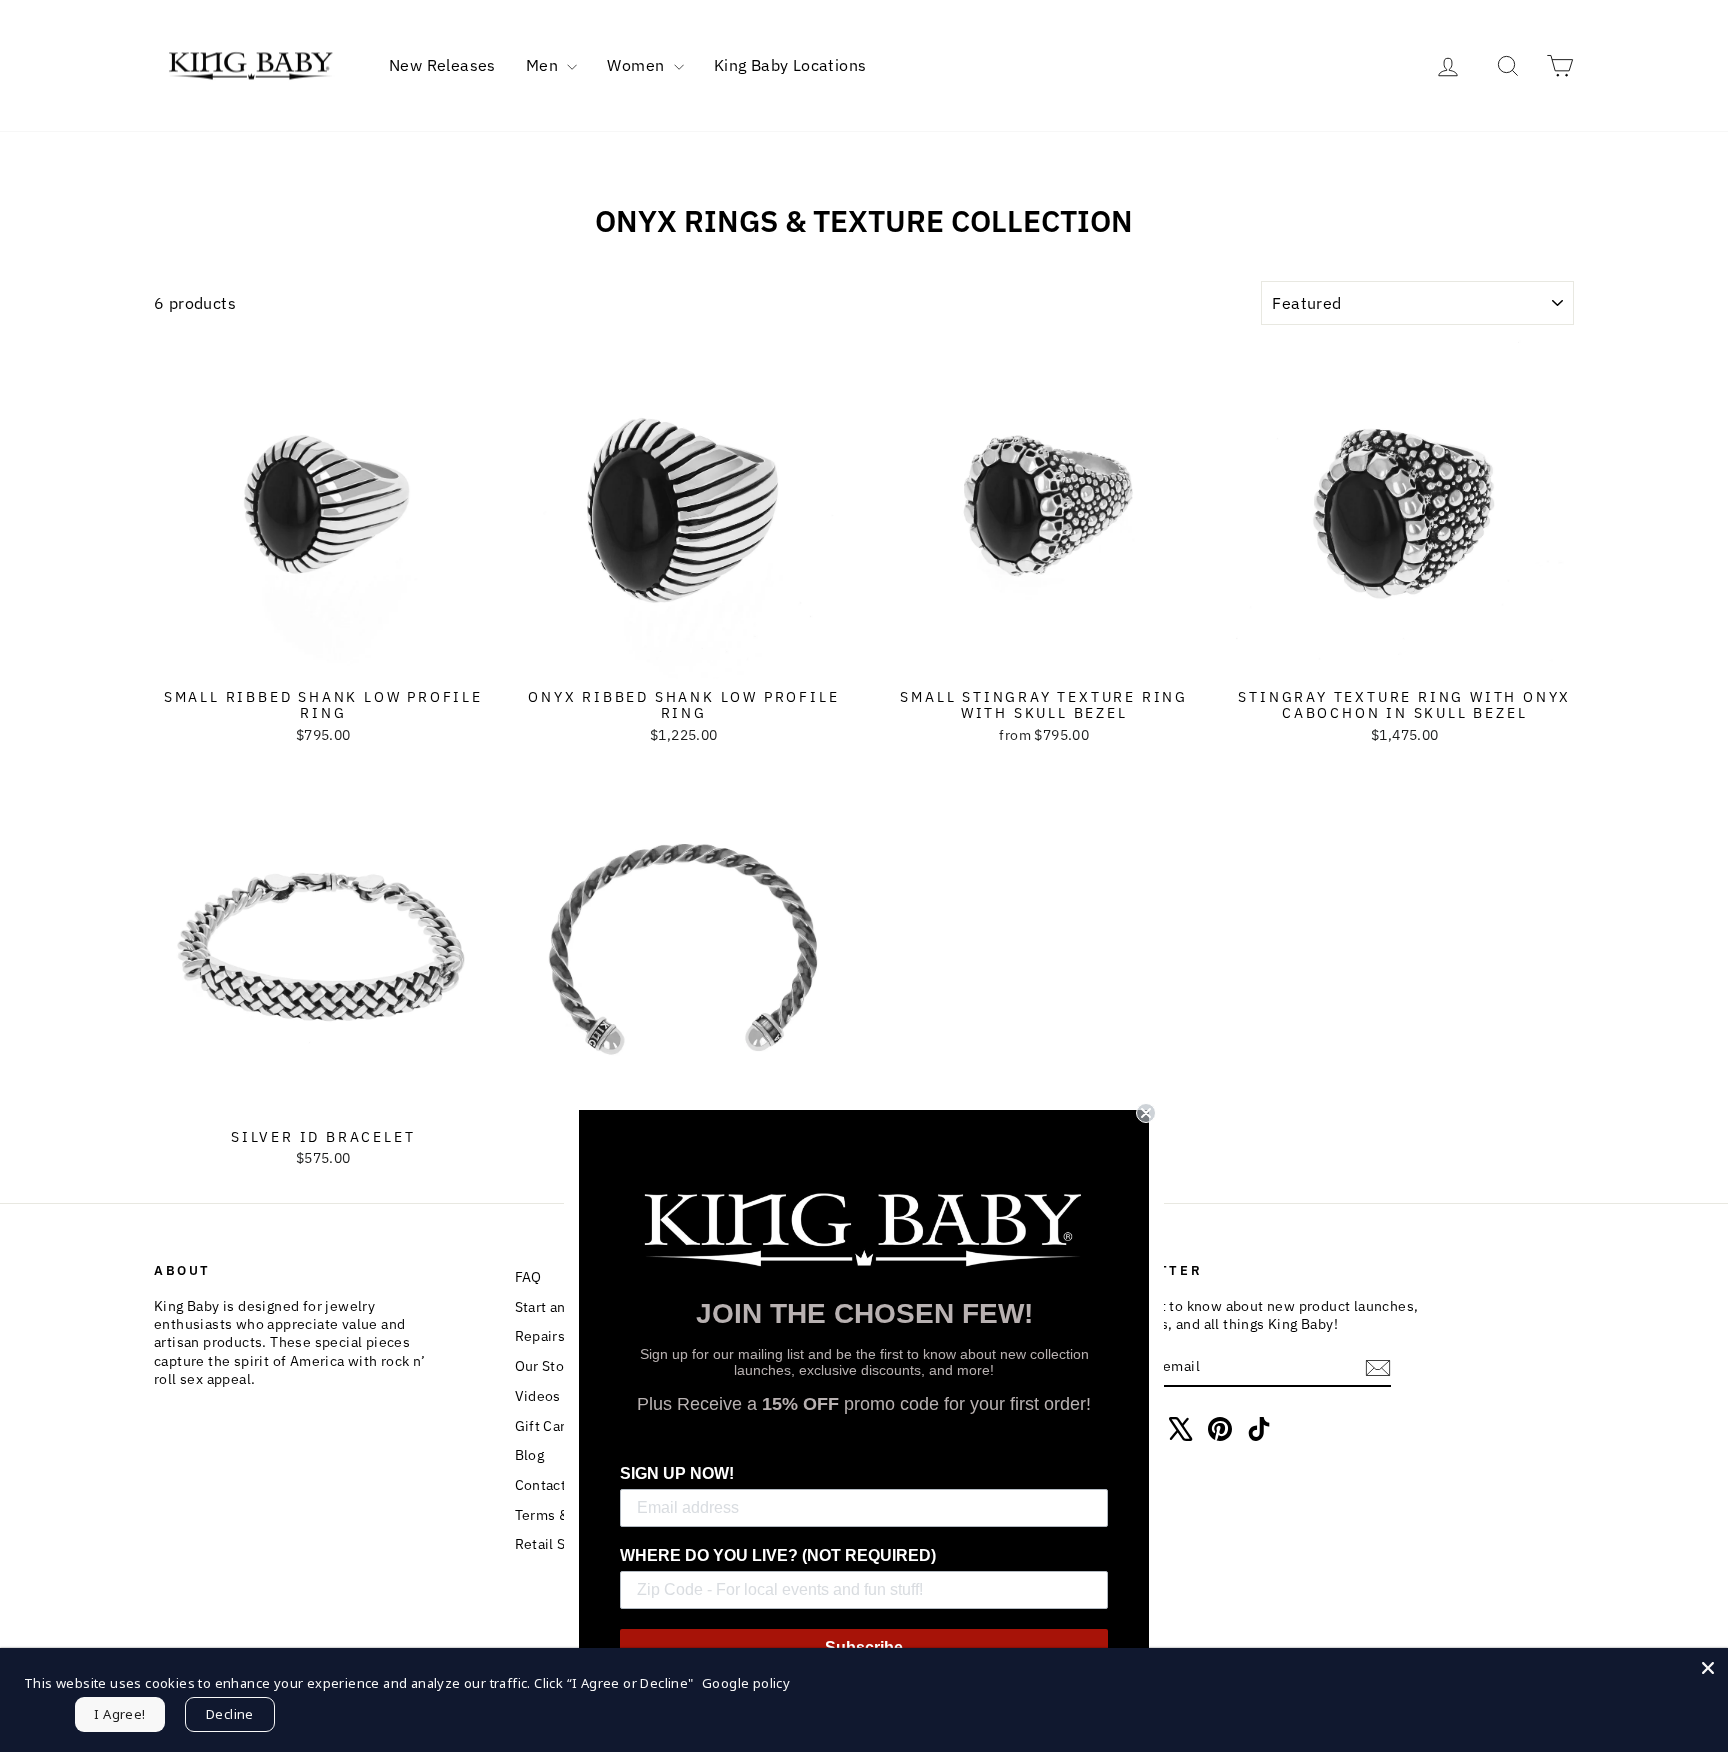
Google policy (746, 1683)
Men (544, 65)
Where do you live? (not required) (778, 1555)
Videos (538, 1396)
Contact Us (551, 1485)
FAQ (528, 1277)
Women (637, 65)
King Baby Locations (790, 65)
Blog (530, 1455)
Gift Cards (548, 1426)
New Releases (442, 65)
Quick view (323, 658)
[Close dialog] (1146, 1113)
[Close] (1708, 1668)
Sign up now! (677, 1473)
